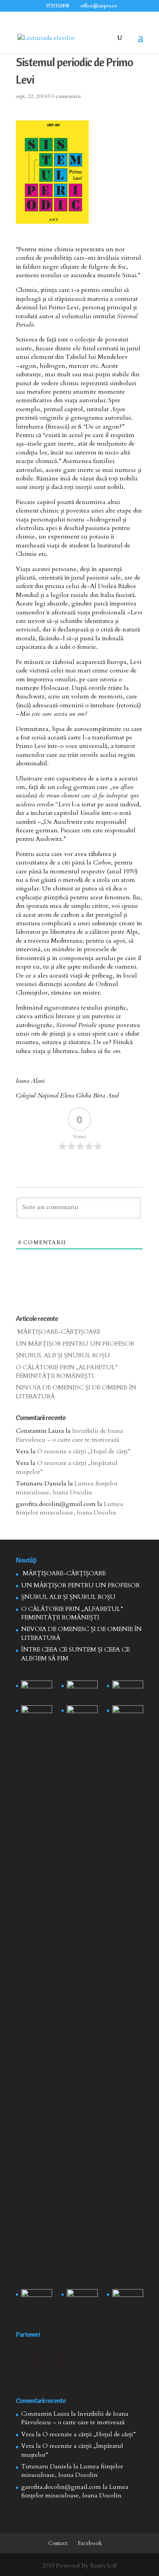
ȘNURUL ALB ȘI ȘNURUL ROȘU (63, 1355)
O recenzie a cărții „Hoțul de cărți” (84, 1451)
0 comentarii (66, 96)
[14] (82, 1691)
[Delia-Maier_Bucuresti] (36, 2300)
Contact (58, 2543)
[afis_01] (82, 2300)
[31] (36, 1716)
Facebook (90, 2543)
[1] (82, 1996)
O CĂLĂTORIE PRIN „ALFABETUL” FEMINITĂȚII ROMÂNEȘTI (67, 1372)
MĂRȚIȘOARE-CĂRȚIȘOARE (58, 1332)
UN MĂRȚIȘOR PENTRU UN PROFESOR (75, 1344)
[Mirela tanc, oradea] (128, 2300)
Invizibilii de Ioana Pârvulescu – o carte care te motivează (69, 1435)
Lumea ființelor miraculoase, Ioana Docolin (67, 1488)
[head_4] (36, 1691)
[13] (128, 1691)
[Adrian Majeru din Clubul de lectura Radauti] (128, 1716)
